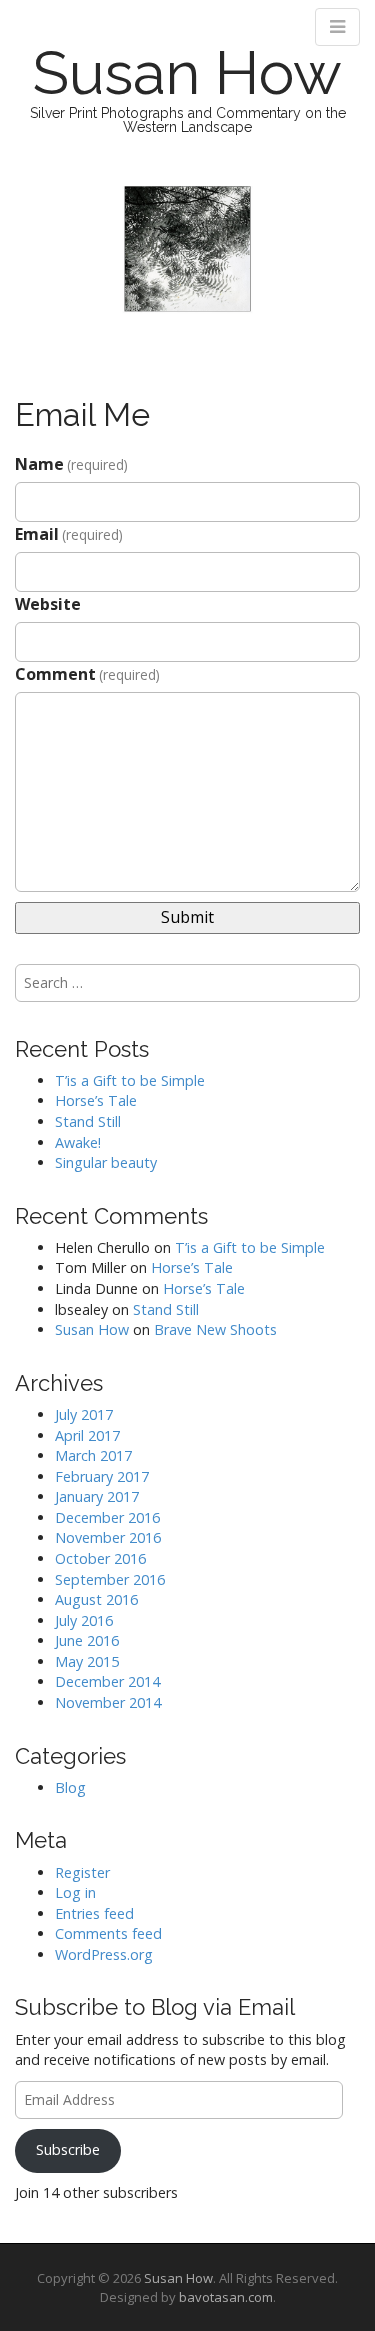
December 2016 (107, 1517)
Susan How (187, 73)
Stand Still (88, 1121)
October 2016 (100, 1558)
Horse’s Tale (96, 1100)
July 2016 (84, 1620)
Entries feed (94, 1913)
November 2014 (108, 1702)
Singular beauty (106, 1162)
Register (82, 1872)
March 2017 (93, 1455)
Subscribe (68, 2149)
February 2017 (102, 1476)
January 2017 (97, 1496)
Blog (70, 1787)
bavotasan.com (226, 2297)
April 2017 (87, 1435)
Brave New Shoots (215, 1329)
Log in (75, 1892)
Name (71, 464)
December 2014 (107, 1681)
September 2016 (110, 1579)
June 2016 (87, 1640)
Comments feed (108, 1933)
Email (69, 534)
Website (48, 604)
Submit (187, 917)
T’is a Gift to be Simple (130, 1080)
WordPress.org (104, 1954)
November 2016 (108, 1537)
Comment (87, 674)
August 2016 (96, 1599)
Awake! (78, 1142)
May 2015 (87, 1661)
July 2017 (84, 1414)
